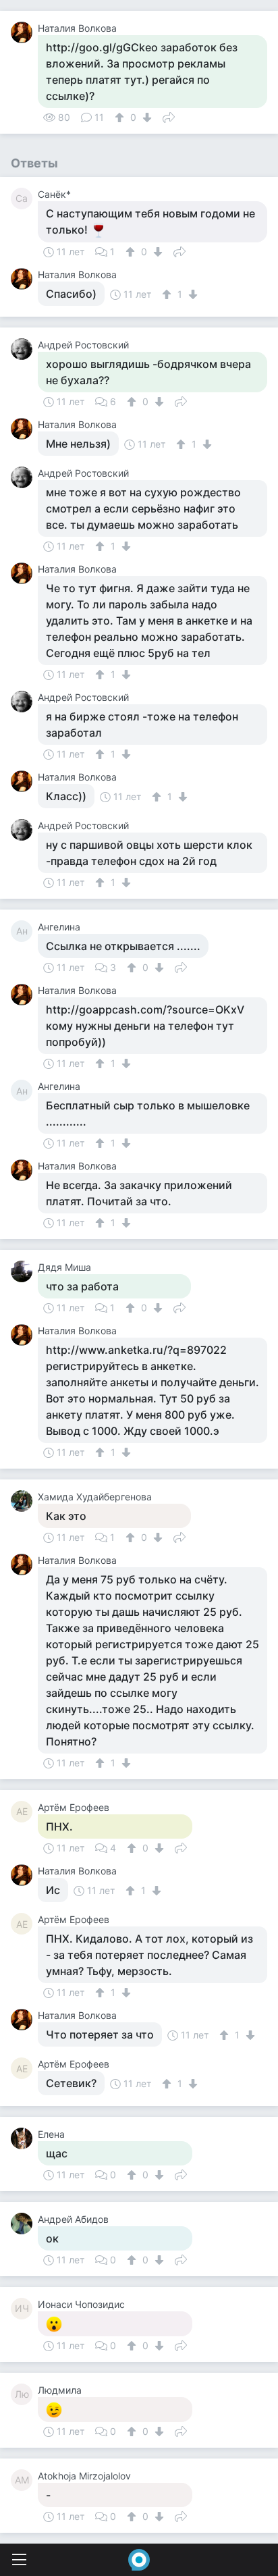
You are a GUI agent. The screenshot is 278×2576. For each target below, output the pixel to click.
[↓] (145, 117)
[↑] (121, 117)
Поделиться (169, 116)
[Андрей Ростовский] (24, 349)
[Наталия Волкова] (24, 32)
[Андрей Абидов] (24, 2224)
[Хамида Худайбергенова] (24, 1501)
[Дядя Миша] (24, 1271)
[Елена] (24, 2138)
